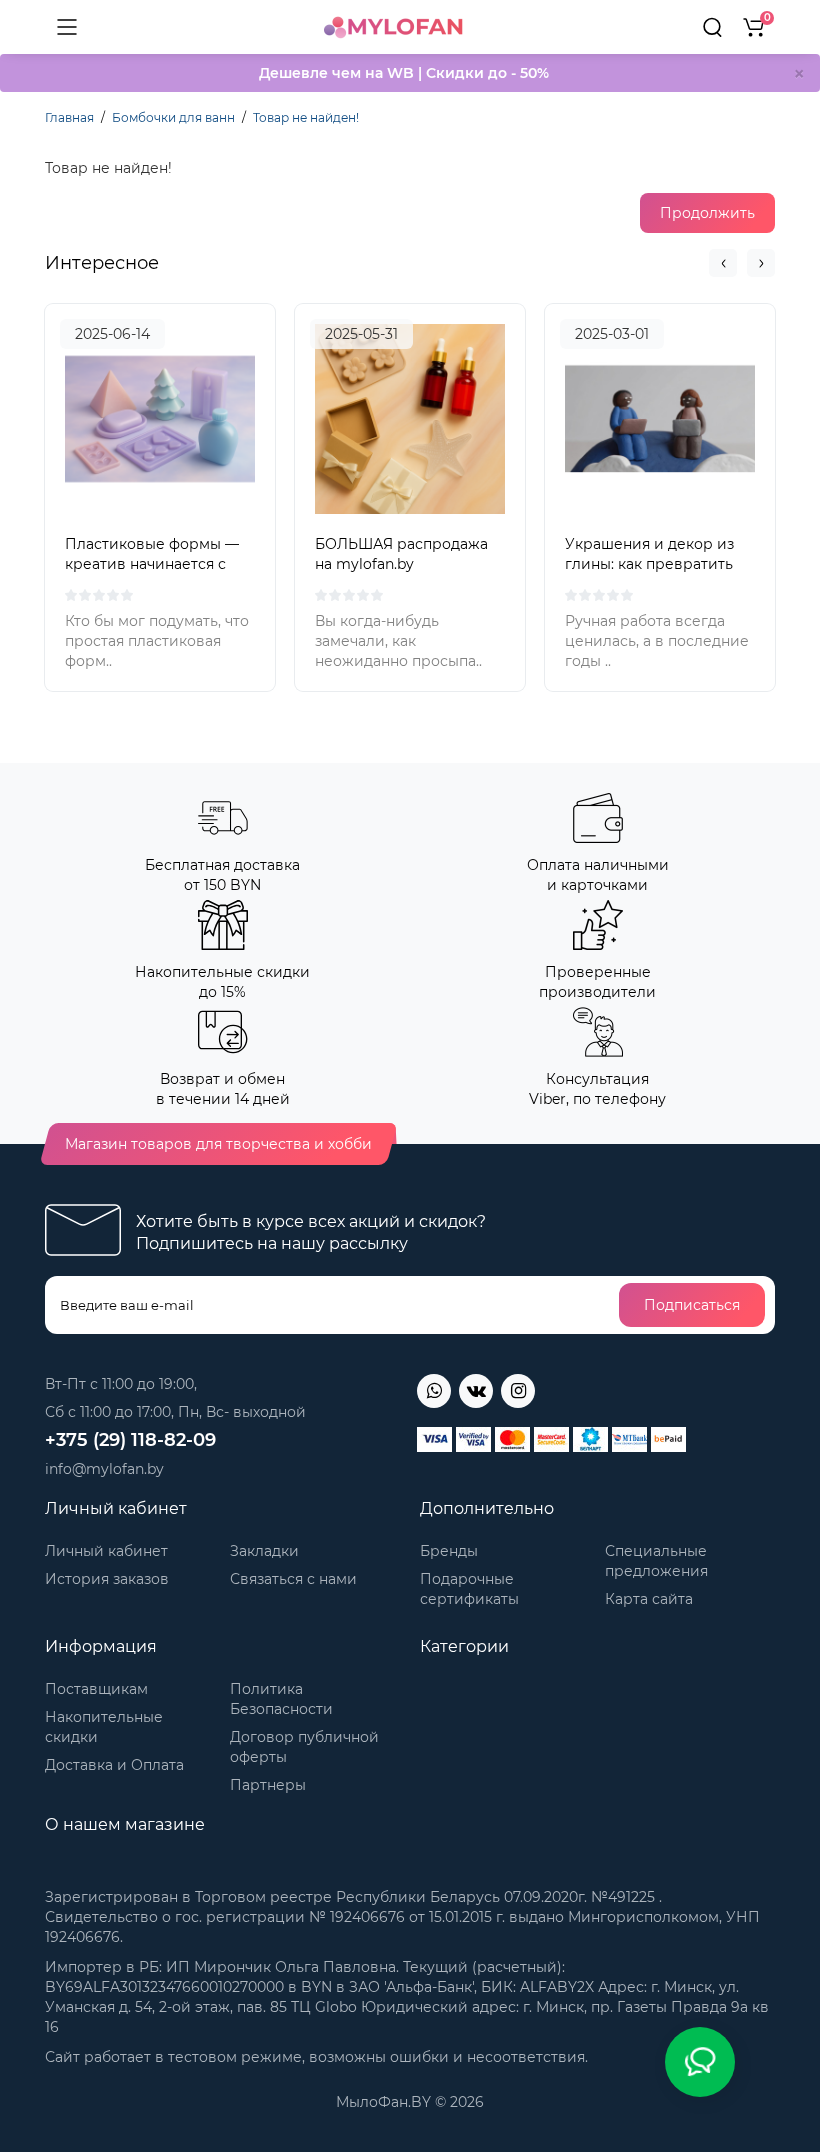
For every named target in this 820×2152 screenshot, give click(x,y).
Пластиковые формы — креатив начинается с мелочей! (152, 564)
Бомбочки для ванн (173, 117)
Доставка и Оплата (114, 1765)
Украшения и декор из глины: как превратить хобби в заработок (649, 564)
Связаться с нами (293, 1579)
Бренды (449, 1551)
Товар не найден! (306, 117)
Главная (69, 117)
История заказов (107, 1579)
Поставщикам (96, 1689)
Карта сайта (649, 1599)
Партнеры (268, 1785)
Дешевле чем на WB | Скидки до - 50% (404, 73)
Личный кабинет (106, 1551)
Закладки (264, 1551)
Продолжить (707, 213)
